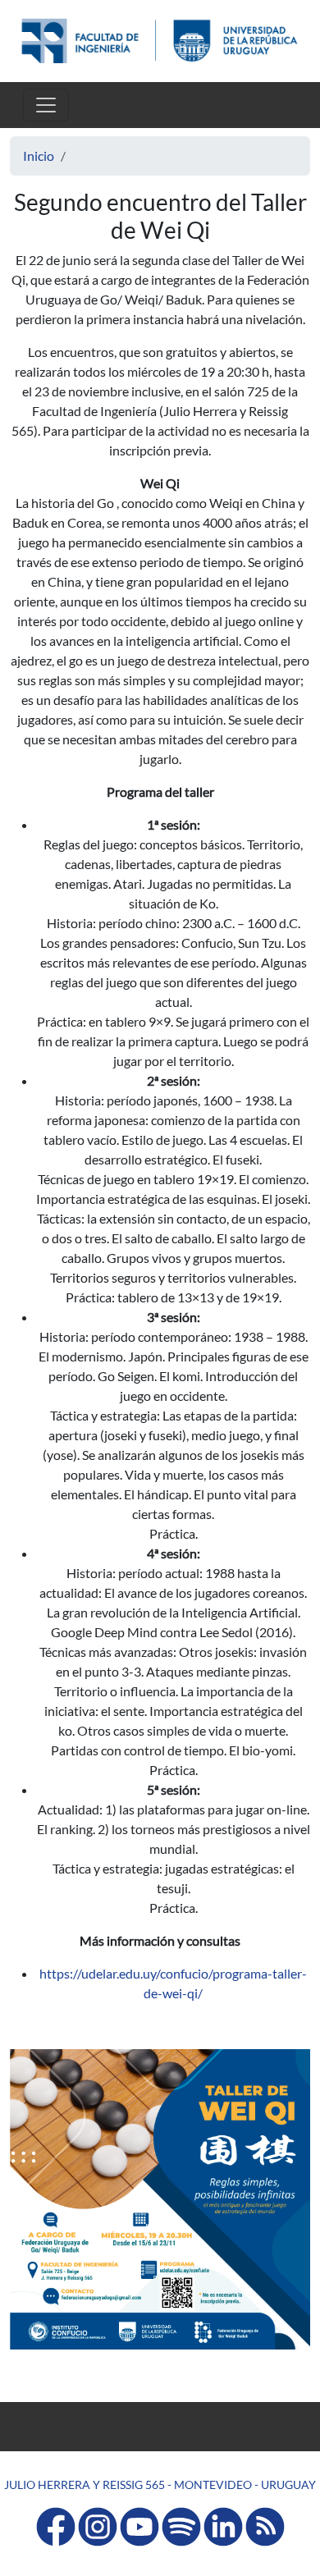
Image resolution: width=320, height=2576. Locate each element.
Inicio (39, 156)
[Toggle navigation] (46, 105)
